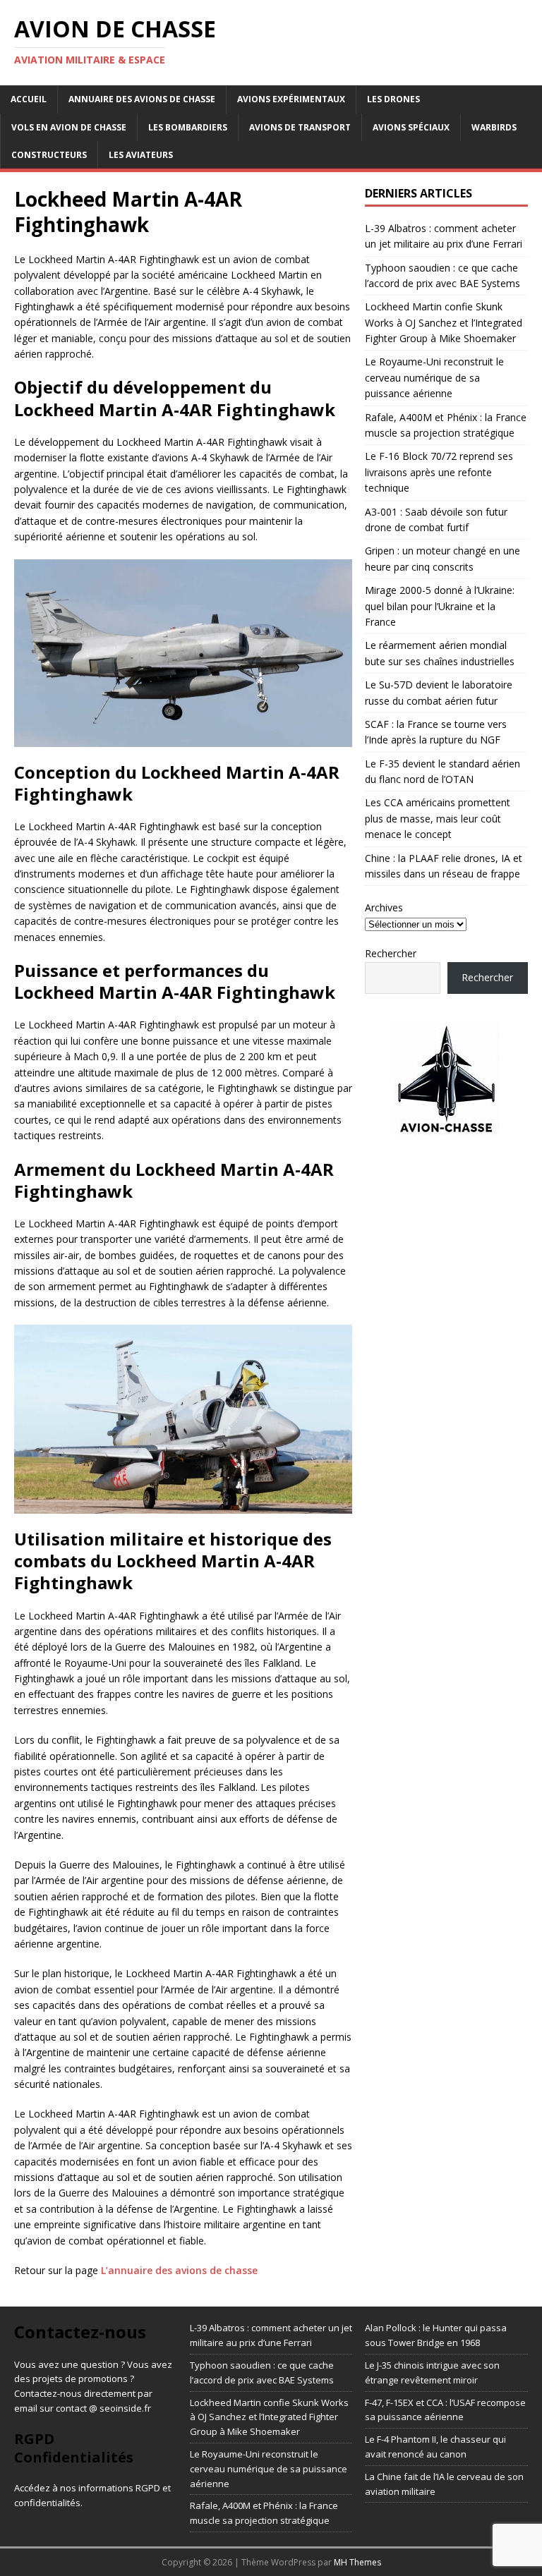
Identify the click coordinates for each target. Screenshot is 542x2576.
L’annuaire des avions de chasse (179, 2270)
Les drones (393, 99)
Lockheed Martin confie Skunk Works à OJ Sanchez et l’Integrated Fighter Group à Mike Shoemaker (444, 322)
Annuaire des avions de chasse (142, 99)
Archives (384, 907)
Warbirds (494, 127)
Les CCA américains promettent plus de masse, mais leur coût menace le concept (438, 818)
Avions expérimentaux (291, 99)
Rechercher (391, 953)
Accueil (29, 99)
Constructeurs (49, 155)
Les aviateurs (141, 155)
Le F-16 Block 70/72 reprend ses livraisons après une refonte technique (439, 472)
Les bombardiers (188, 127)
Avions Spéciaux (411, 127)
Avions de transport (300, 127)
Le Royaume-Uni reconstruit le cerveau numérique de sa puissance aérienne (434, 377)
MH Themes (357, 2562)
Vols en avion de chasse (69, 127)
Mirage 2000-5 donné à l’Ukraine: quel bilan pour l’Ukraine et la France (440, 606)
